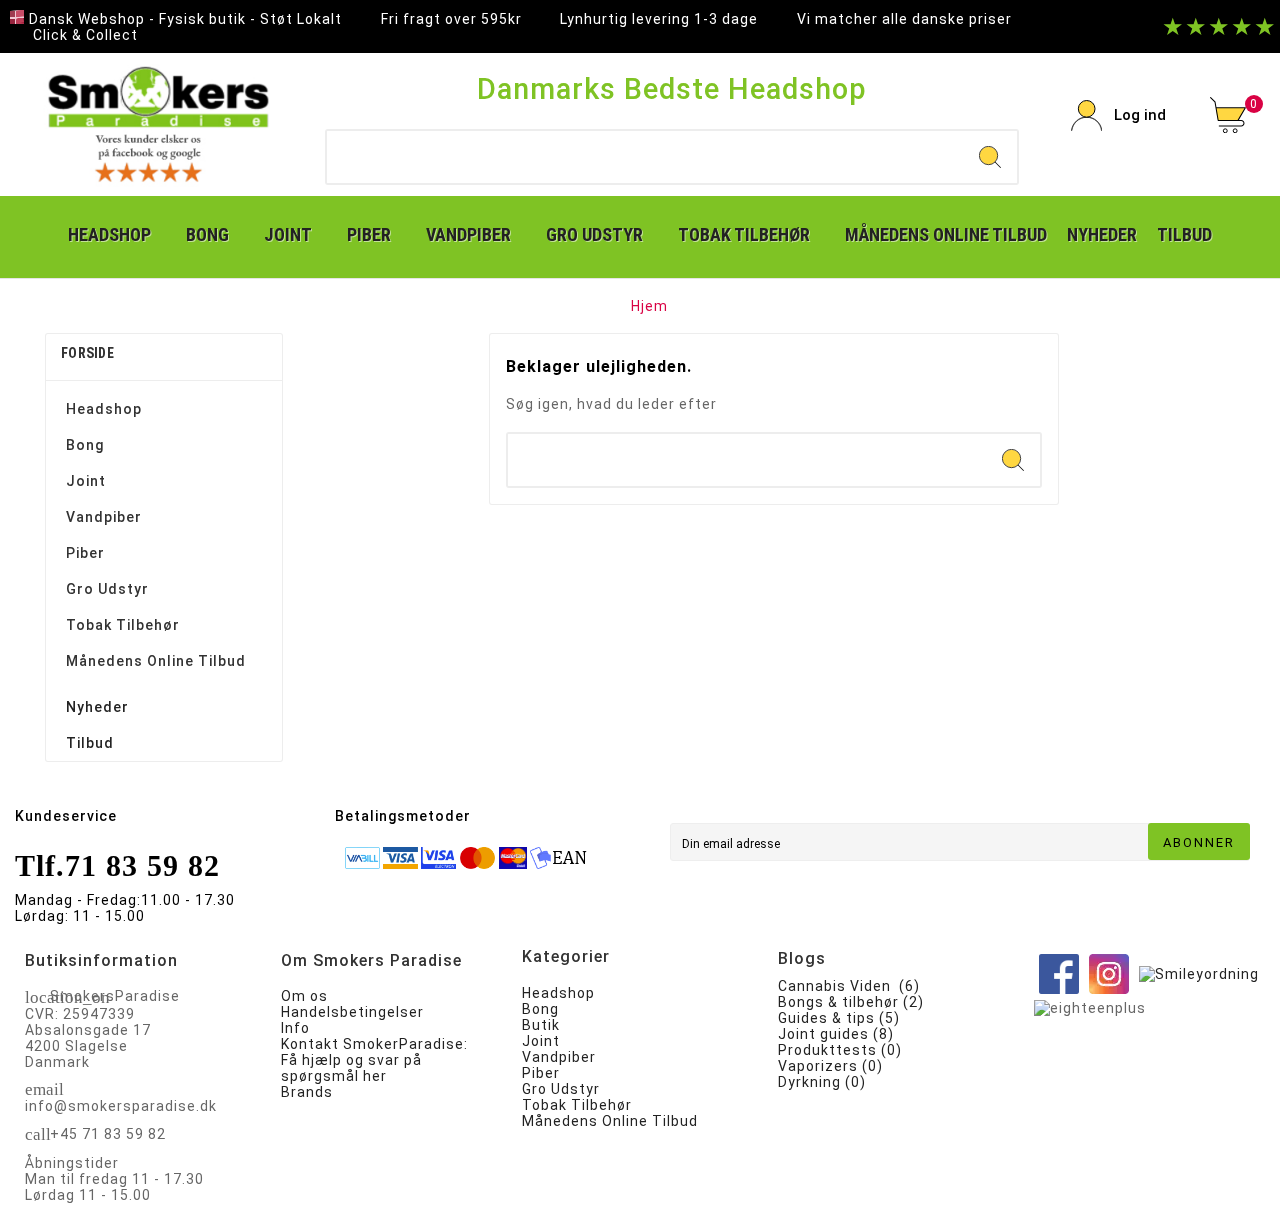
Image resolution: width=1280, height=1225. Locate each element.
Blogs (802, 958)
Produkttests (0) (840, 1050)
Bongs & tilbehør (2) (851, 1002)
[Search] (990, 157)
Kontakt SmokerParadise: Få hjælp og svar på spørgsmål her (374, 1060)
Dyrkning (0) (822, 1082)
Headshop (104, 409)
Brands (307, 1092)
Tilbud (90, 743)
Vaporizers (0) (830, 1066)
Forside (87, 353)
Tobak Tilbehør (123, 625)
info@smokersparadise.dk (121, 1106)
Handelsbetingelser (352, 1012)
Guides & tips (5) (839, 1018)
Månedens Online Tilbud (156, 661)
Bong (85, 445)
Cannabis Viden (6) (849, 986)
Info (295, 1028)
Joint (86, 481)
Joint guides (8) (836, 1034)
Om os (304, 996)
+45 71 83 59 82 (108, 1134)
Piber (85, 553)
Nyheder (97, 707)
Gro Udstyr (107, 589)
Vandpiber (104, 517)
